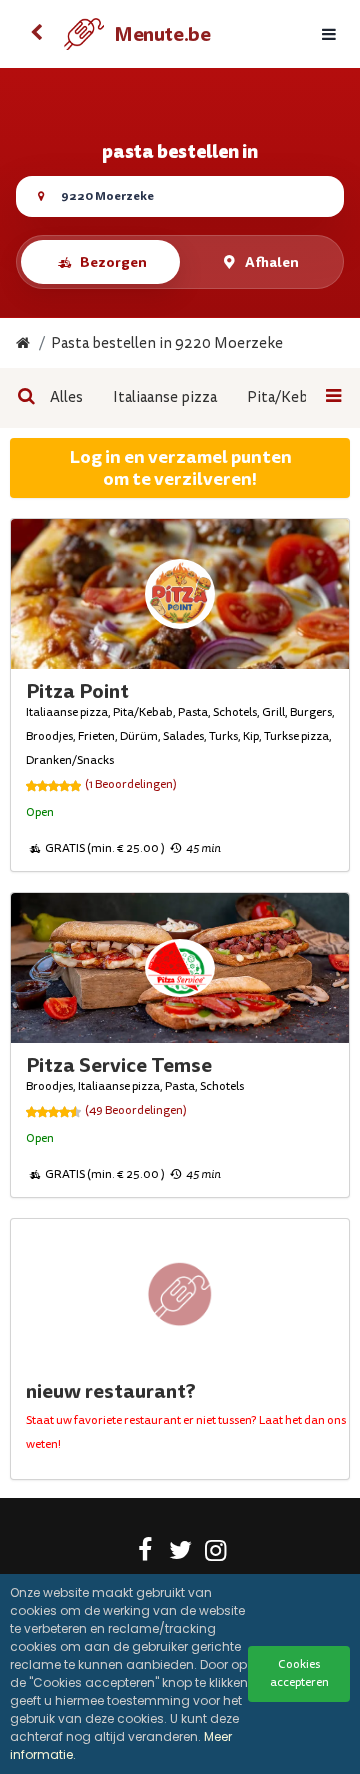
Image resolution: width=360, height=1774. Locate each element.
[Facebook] (145, 1554)
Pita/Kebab (285, 397)
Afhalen (272, 262)
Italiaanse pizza (165, 397)
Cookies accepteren (299, 1673)
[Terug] (36, 34)
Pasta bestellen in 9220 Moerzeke (167, 343)
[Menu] (329, 34)
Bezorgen (113, 262)
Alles (66, 397)
